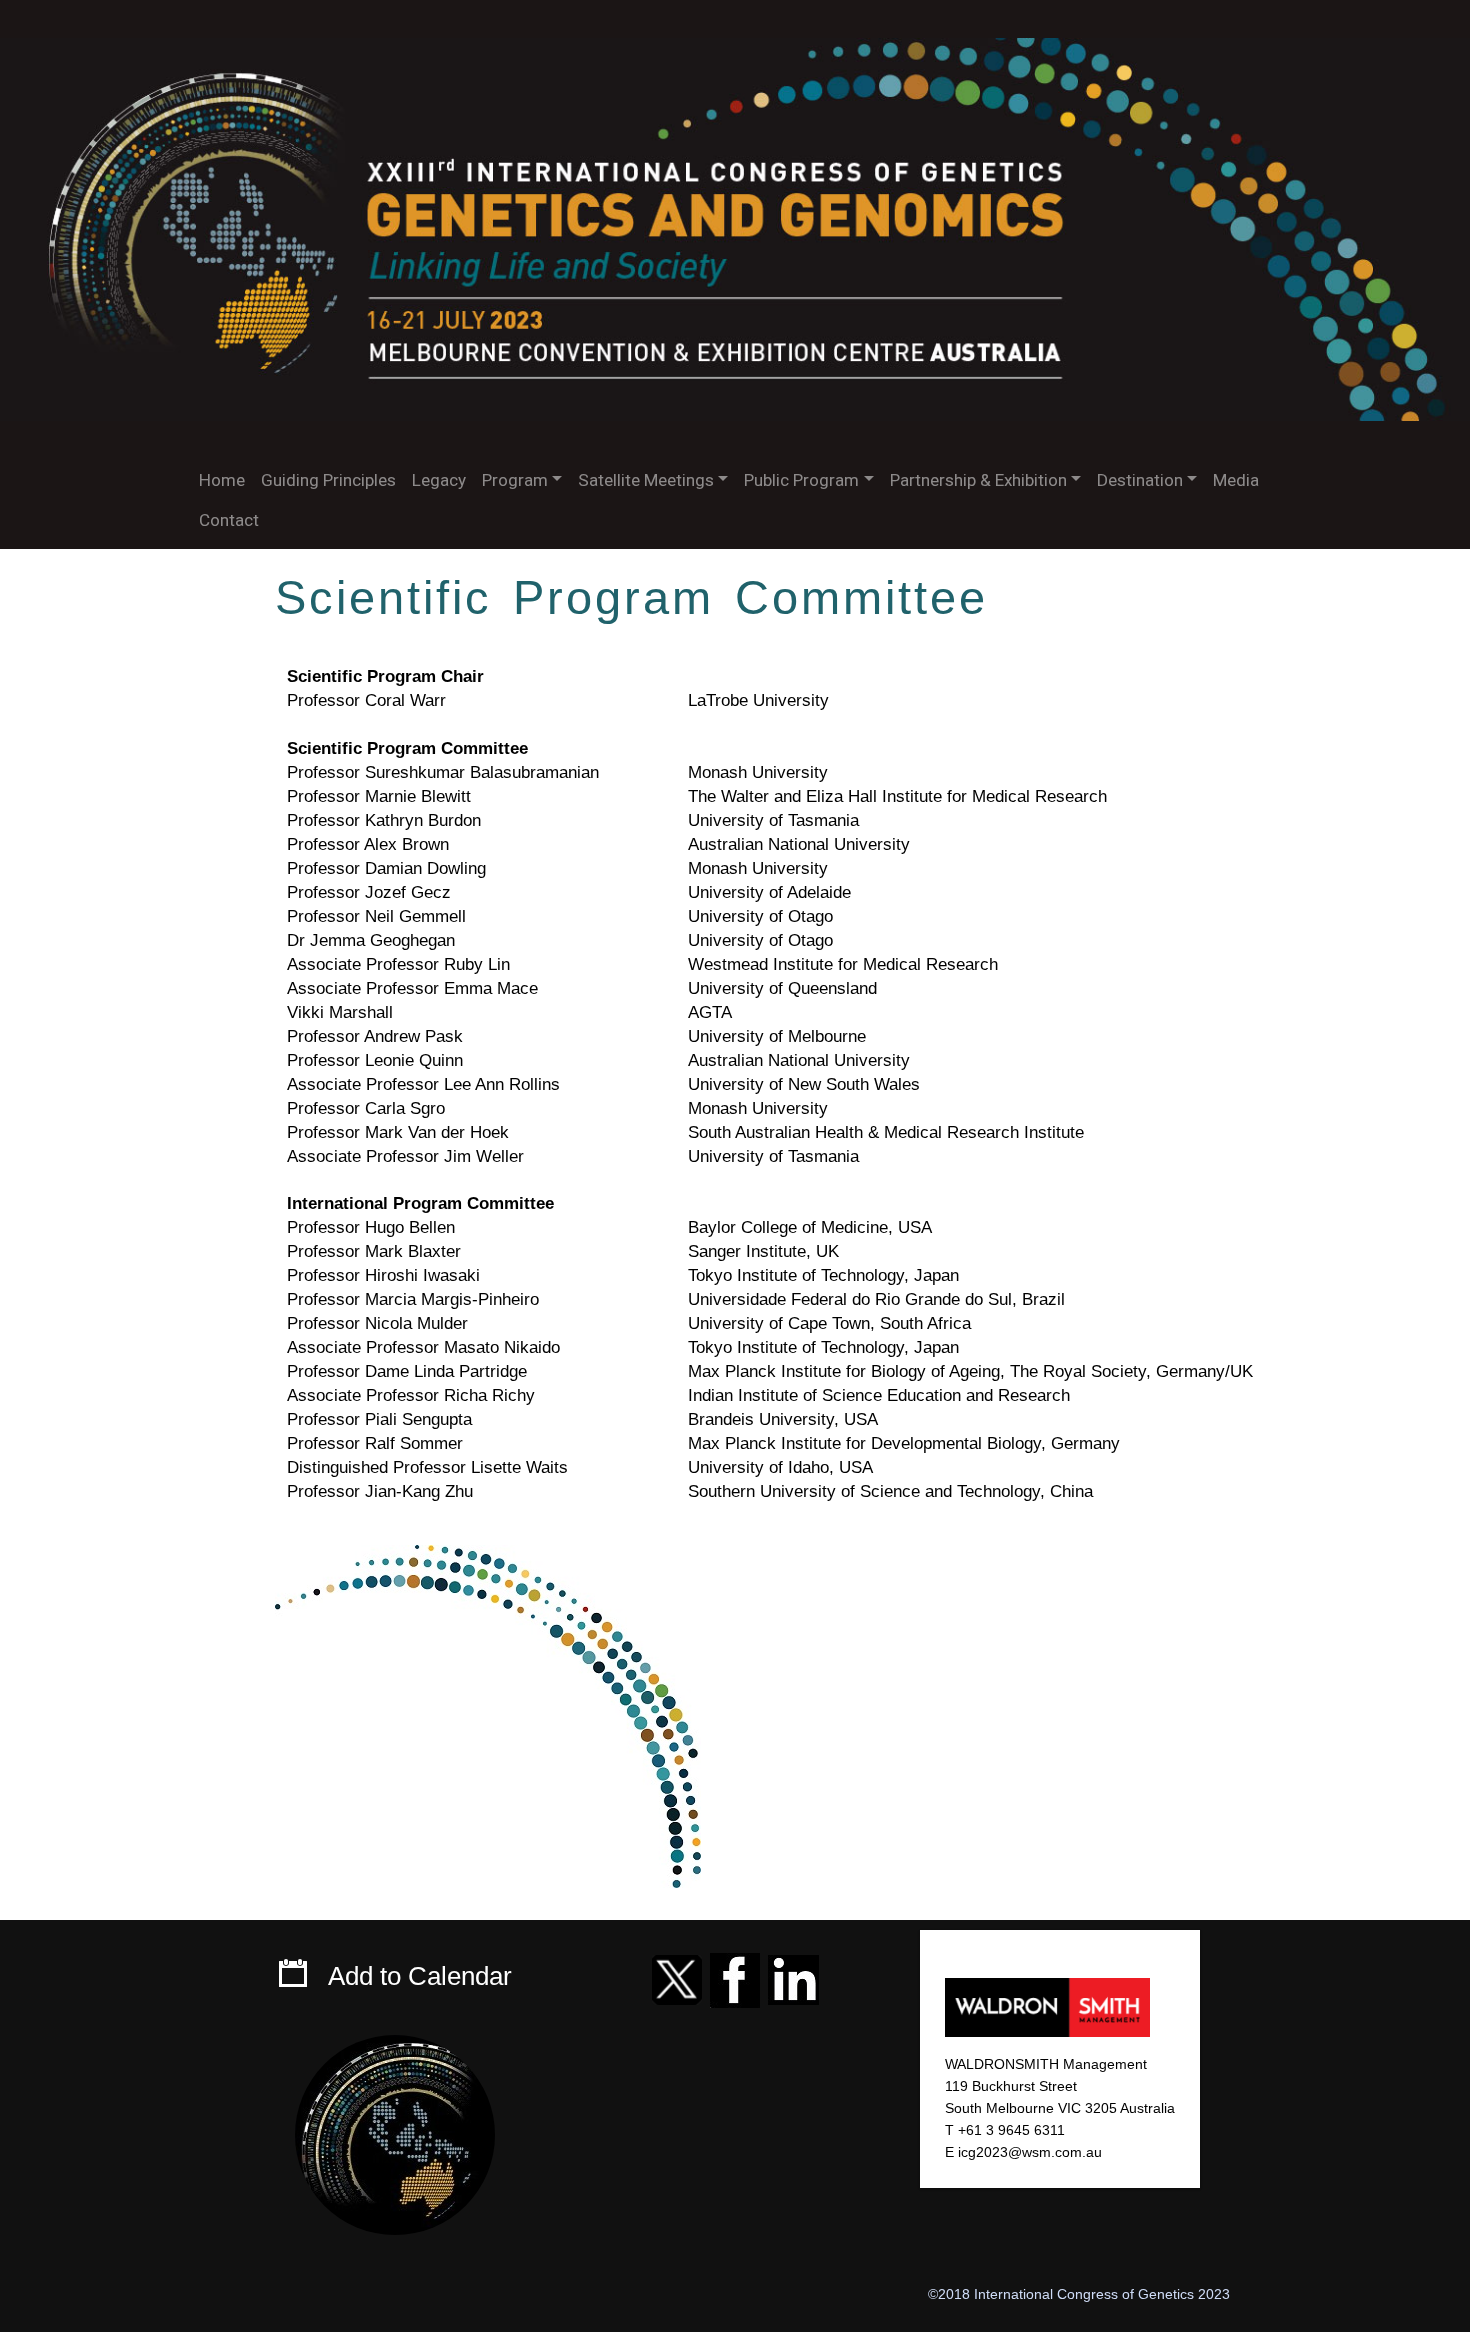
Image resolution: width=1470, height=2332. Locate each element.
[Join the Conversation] (677, 1975)
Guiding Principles (328, 480)
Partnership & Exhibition (978, 480)
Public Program (801, 480)
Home (222, 480)
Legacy (439, 480)
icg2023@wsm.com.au (1030, 2152)
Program (515, 480)
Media (1236, 480)
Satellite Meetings (646, 480)
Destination (1140, 480)
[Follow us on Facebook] (735, 1975)
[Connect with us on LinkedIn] (793, 1975)
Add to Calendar (420, 1976)
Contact (229, 520)
